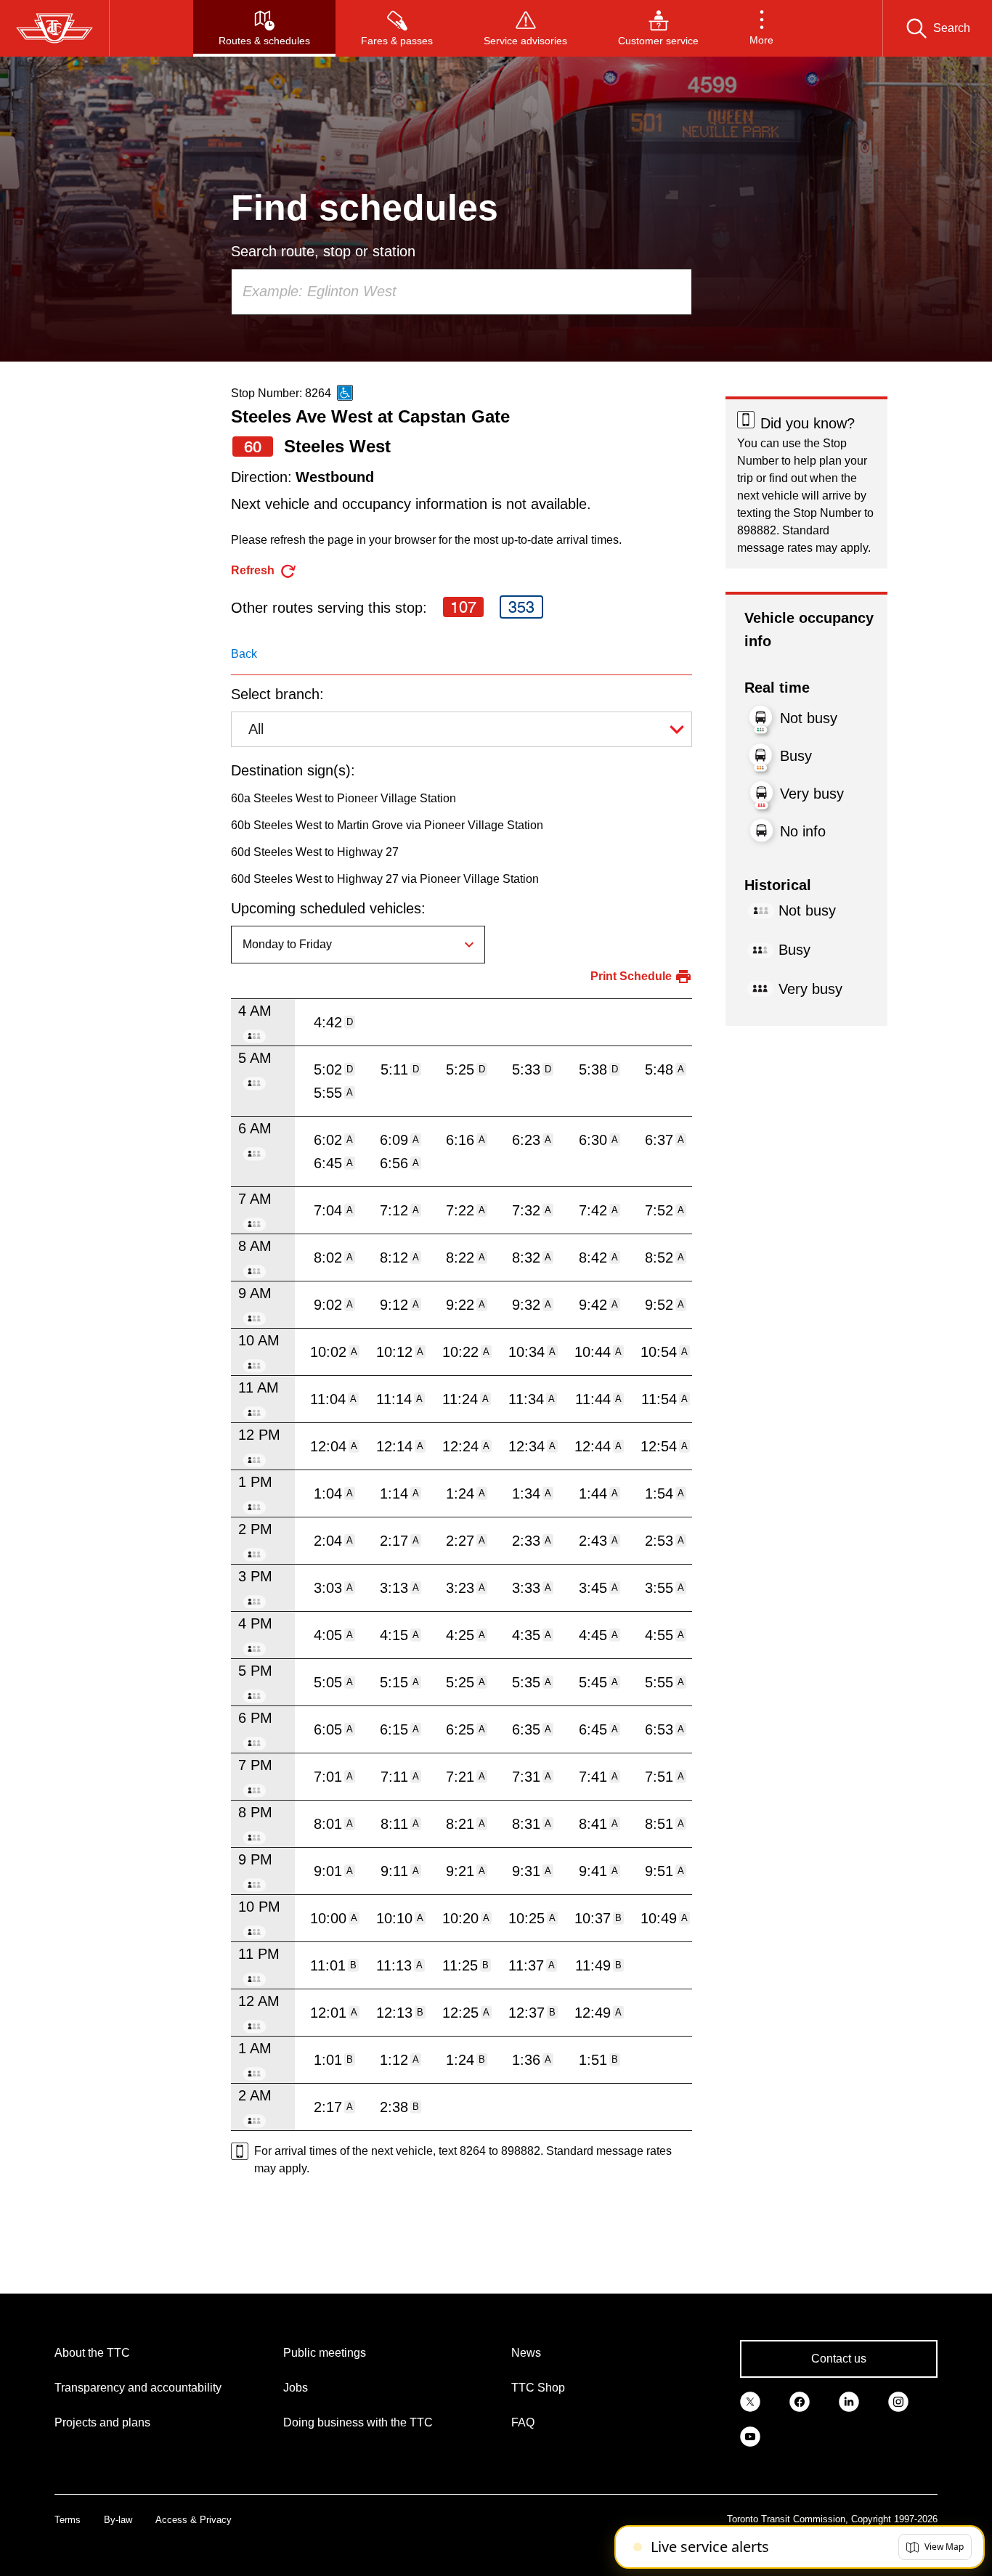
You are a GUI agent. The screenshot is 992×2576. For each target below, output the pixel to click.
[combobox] (462, 292)
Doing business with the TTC (358, 2422)
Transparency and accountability (138, 2388)
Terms (68, 2520)
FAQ (523, 2422)
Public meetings (325, 2353)
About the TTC (92, 2353)
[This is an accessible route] (345, 393)
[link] (750, 2401)
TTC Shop (538, 2388)
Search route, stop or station (323, 251)
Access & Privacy (194, 2520)
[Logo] (54, 28)
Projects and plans (102, 2422)
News (526, 2353)
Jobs (296, 2388)
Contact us (839, 2359)
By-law (118, 2520)
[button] (761, 28)
